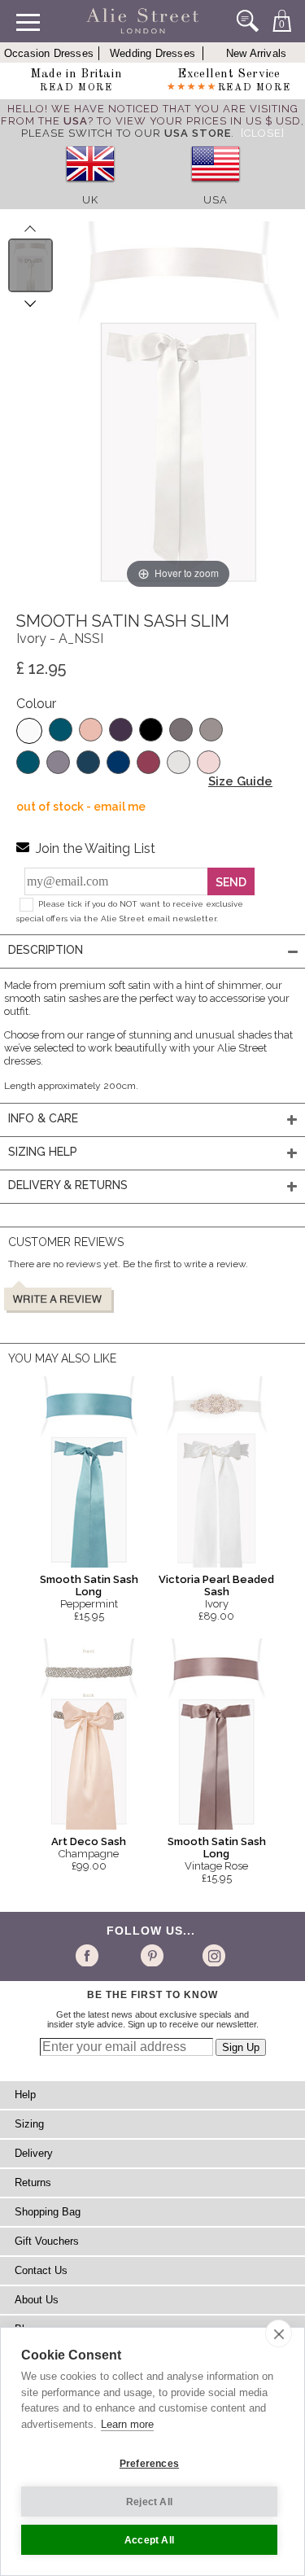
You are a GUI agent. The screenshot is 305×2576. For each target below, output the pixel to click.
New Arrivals (256, 53)
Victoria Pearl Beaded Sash (216, 1585)
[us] (216, 188)
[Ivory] (29, 731)
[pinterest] (151, 1955)
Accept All (149, 2540)
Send (231, 882)
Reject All (149, 2502)
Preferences (149, 2464)
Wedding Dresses (152, 53)
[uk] (90, 188)
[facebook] (90, 1955)
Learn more (127, 2424)
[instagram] (212, 1955)
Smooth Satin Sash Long (89, 1585)
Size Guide (240, 781)
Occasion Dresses (49, 53)
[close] (279, 2333)
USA (216, 200)
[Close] (263, 133)
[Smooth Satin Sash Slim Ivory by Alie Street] (30, 265)
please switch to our (126, 133)
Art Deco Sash (89, 1841)
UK (90, 200)
